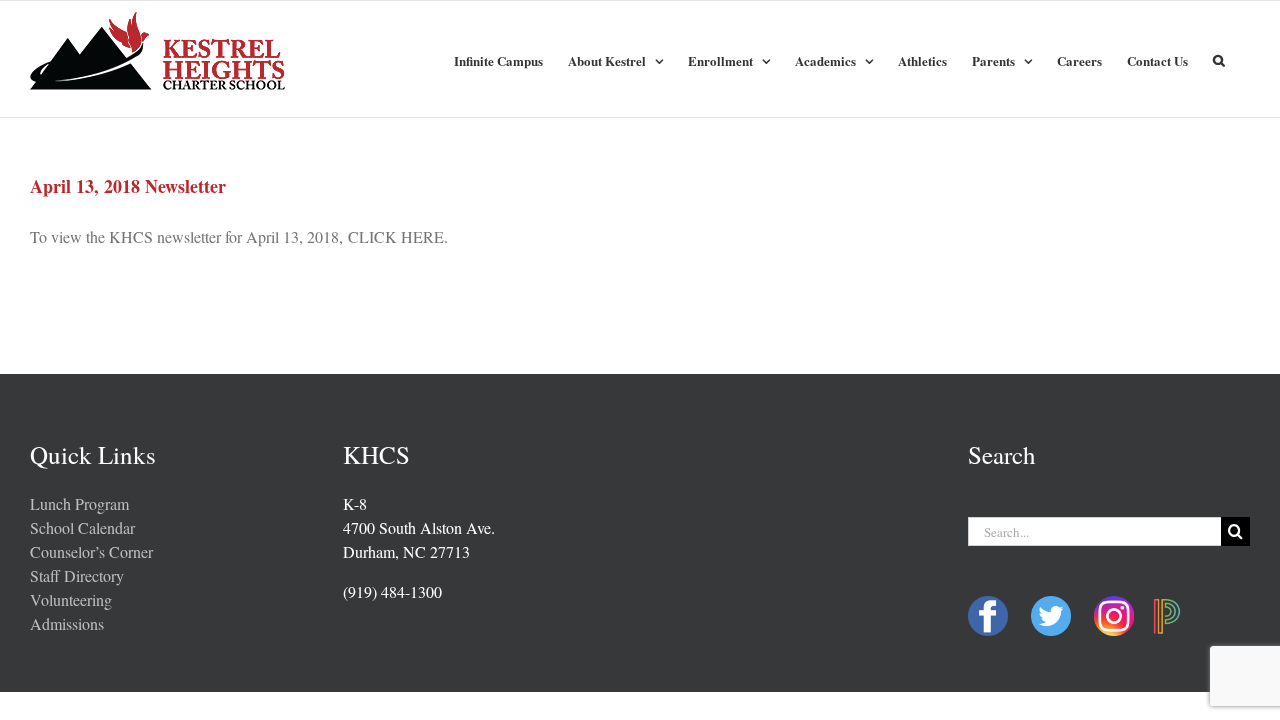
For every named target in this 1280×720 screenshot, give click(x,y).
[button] (1219, 58)
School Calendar (82, 527)
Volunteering (71, 599)
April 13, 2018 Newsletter (128, 186)
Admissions (67, 623)
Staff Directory (77, 575)
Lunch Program (79, 503)
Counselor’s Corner (91, 551)
